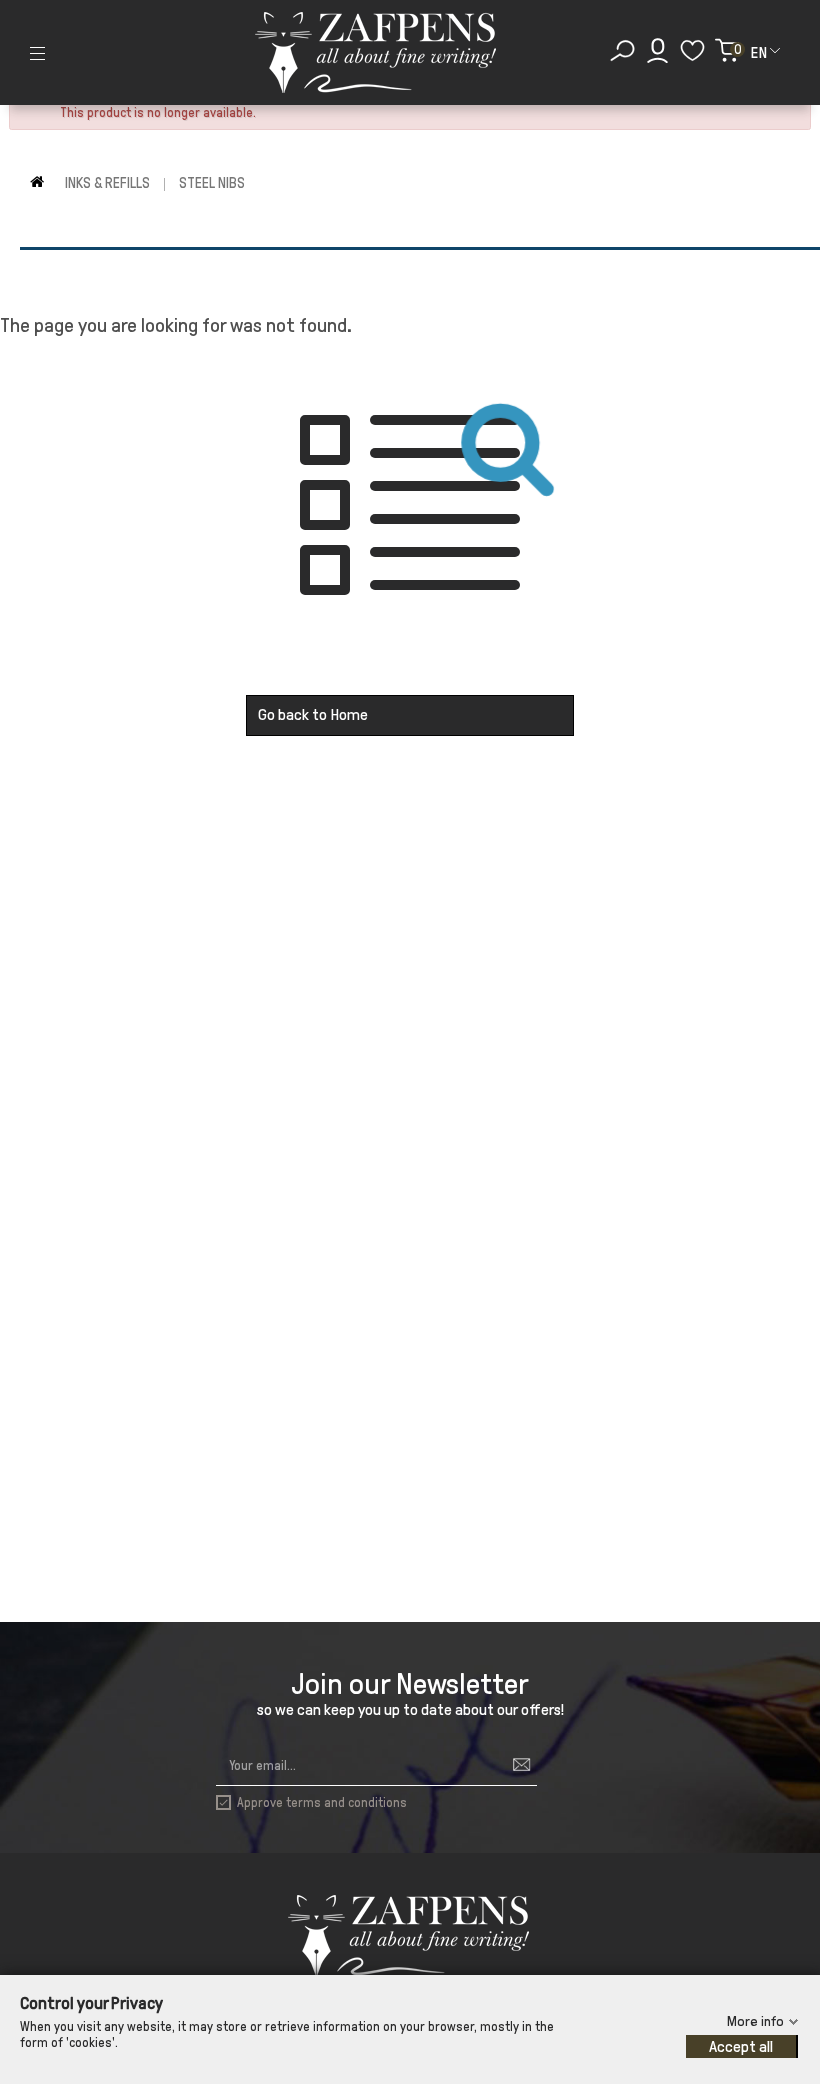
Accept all (741, 2046)
